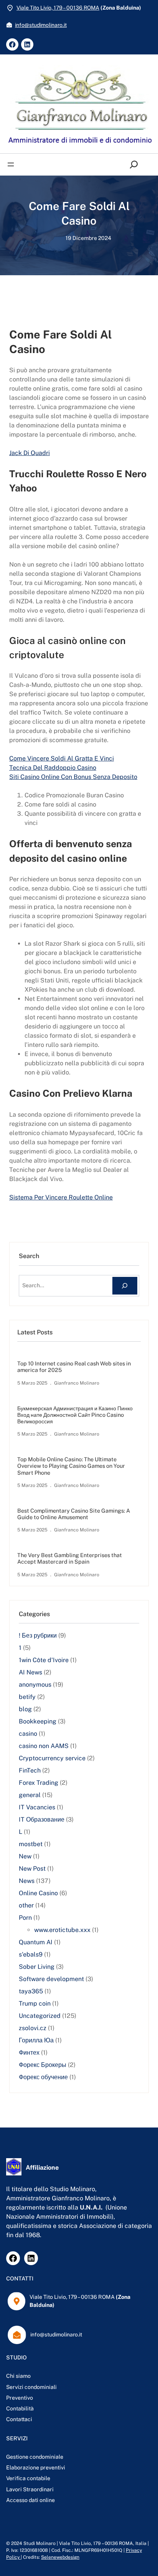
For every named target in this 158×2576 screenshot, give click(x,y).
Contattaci (19, 2419)
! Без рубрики (38, 1635)
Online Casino (38, 1893)
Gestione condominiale (35, 2457)
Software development (51, 1979)
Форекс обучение (43, 2077)
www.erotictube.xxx (62, 1930)
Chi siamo (18, 2376)
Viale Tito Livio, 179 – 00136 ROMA (58, 8)
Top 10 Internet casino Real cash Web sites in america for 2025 (74, 1367)
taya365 (31, 1991)
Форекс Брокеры (43, 2065)
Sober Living (37, 1967)
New (25, 1856)
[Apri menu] (11, 164)
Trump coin (35, 2003)
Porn (25, 1918)
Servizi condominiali (31, 2387)
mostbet (31, 1844)
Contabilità (20, 2408)
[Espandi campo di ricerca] (136, 165)
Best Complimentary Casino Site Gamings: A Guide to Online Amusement (74, 1514)
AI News (30, 1672)
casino (28, 1734)
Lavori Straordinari (30, 2489)
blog (25, 1709)
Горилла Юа (36, 2040)
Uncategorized (40, 2016)
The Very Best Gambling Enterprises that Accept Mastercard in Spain (70, 1558)
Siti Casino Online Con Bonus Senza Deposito (73, 777)
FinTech (30, 1770)
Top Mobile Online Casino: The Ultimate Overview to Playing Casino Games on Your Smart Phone (71, 1466)
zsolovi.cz (33, 2028)
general (30, 1795)
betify (27, 1697)
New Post (32, 1869)
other (26, 1905)
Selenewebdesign (60, 2557)
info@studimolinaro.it (41, 25)
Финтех (29, 2053)
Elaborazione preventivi (36, 2468)
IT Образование (42, 1819)
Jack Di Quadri (30, 453)
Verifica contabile (28, 2478)
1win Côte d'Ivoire (44, 1660)
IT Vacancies (37, 1807)
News (27, 1881)
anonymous (35, 1685)
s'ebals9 (31, 1954)
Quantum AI (36, 1942)
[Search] (125, 1286)
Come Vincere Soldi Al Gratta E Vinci (62, 758)
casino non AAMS (44, 1746)
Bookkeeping (38, 1721)
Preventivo (20, 2398)
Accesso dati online (30, 2500)
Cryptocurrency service (52, 1758)
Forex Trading (39, 1783)
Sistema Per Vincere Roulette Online (61, 1197)
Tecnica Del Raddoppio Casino (53, 768)
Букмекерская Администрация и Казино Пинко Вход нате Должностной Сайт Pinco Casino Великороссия (75, 1415)
